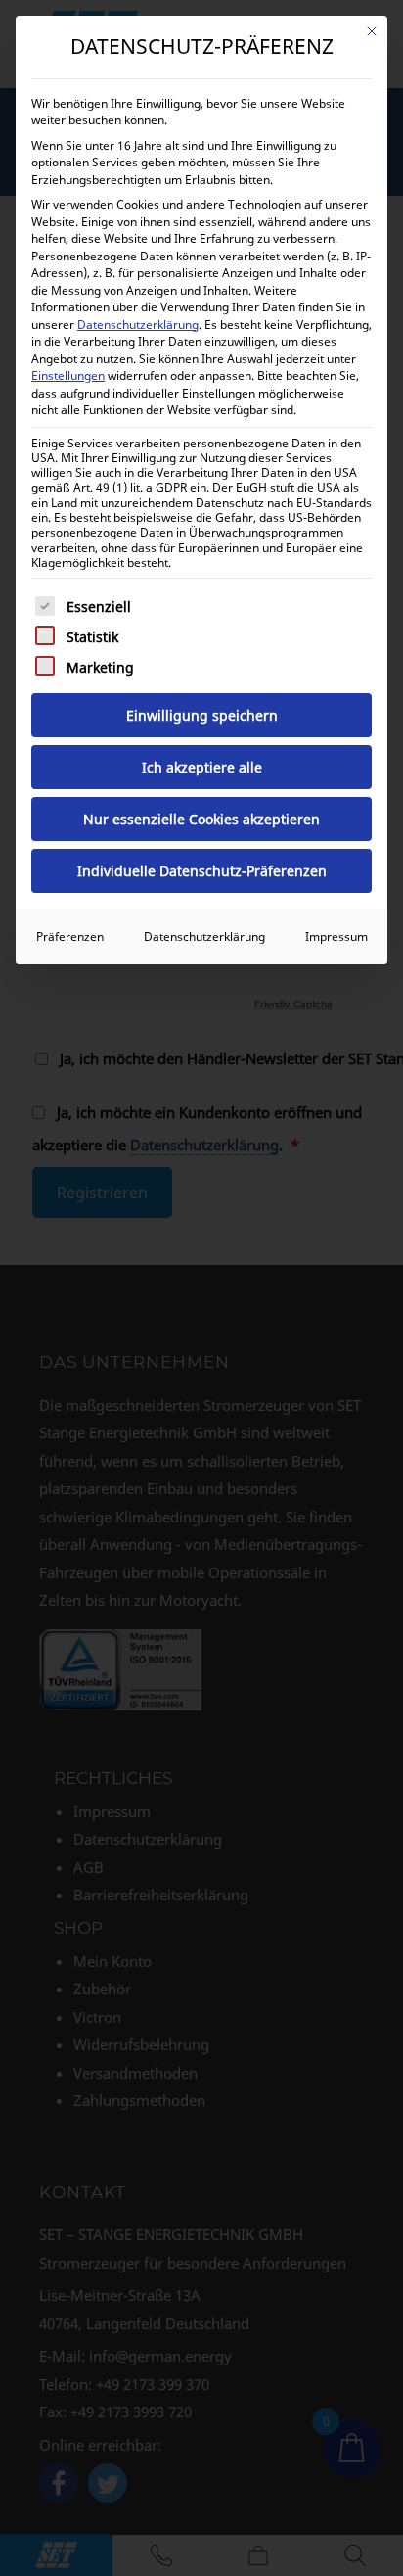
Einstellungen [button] (68, 375)
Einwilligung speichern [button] (202, 715)
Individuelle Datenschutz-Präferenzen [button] (202, 871)
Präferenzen (70, 937)
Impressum (336, 937)
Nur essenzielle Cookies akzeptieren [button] (201, 819)
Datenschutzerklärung (138, 325)
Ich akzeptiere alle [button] (202, 767)
